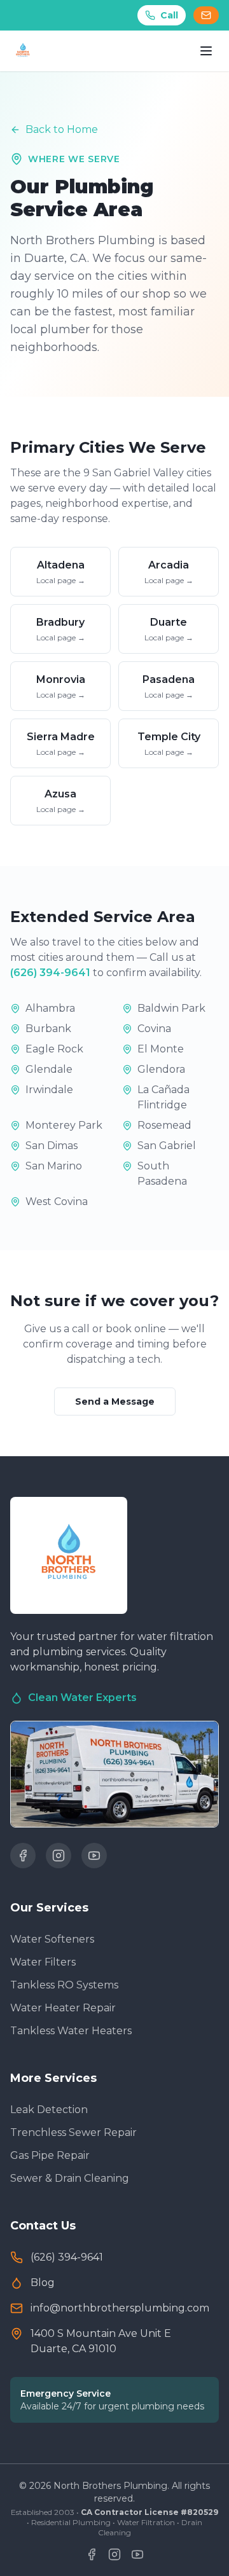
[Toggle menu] (206, 51)
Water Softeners (52, 1939)
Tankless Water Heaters (71, 2031)
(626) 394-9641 (50, 973)
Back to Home (62, 129)
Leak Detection (49, 2110)
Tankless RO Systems (64, 1985)
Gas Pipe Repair (50, 2155)
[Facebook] (23, 1856)
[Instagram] (59, 1856)
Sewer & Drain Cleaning (70, 2178)
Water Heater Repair (63, 2008)
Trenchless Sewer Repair (73, 2132)
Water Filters (43, 1962)
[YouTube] (94, 1856)
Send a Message (115, 1402)
